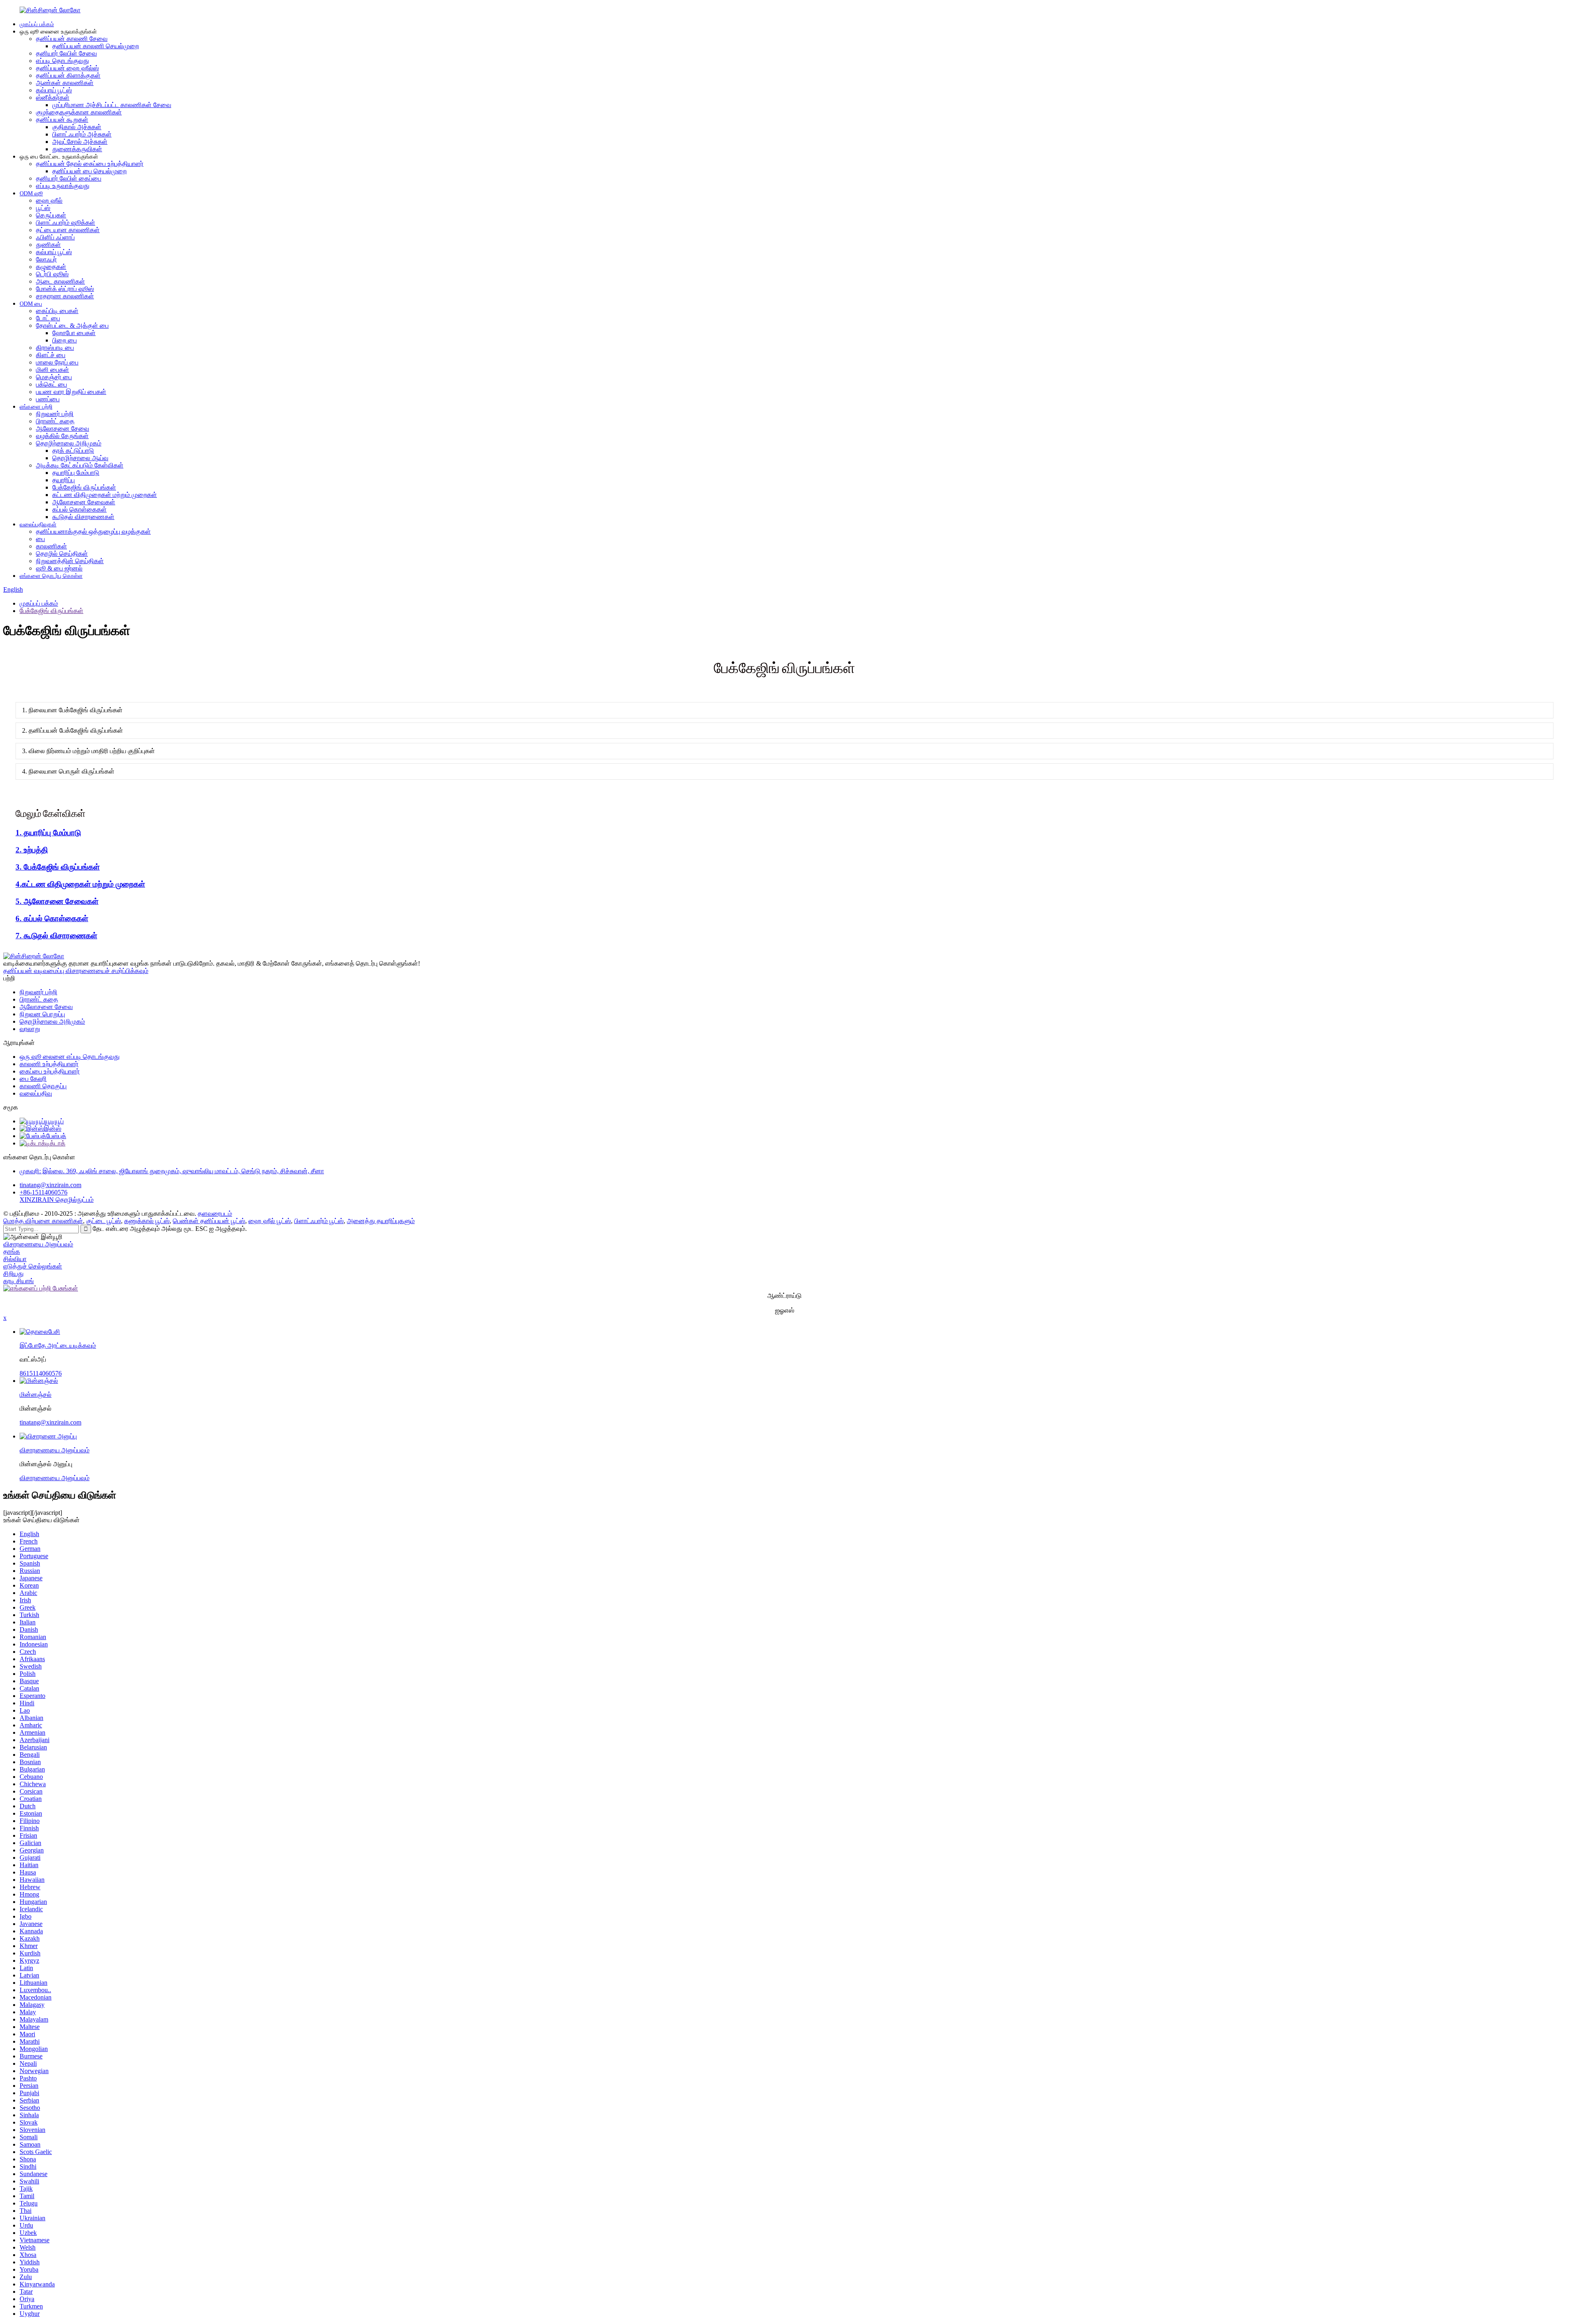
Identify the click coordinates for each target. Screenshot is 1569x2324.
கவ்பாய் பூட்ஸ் (54, 90)
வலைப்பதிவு (36, 1093)
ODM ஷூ (31, 193)
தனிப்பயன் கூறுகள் (62, 120)
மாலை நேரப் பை (57, 362)
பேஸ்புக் (56, 1136)
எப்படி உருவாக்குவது (63, 186)
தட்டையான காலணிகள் (68, 230)
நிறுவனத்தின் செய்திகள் (70, 561)
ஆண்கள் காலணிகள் (65, 83)
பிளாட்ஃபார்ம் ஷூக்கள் (66, 223)
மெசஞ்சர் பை (54, 377)
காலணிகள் (51, 546)
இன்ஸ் (53, 1128)
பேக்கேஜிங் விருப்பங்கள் (84, 487)
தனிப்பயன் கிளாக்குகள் (68, 75)
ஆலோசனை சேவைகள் (84, 502)
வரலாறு (30, 1029)
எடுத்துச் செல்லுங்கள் (33, 1266)
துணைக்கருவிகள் (77, 149)
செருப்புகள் (51, 215)
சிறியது (13, 1274)
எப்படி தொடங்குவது (63, 61)
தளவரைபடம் (215, 1213)
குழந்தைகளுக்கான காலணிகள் (79, 112)
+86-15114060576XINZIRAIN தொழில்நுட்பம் (57, 1196)
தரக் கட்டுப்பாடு (73, 451)
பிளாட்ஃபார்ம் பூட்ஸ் (319, 1221)
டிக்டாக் (56, 1143)
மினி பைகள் (53, 370)
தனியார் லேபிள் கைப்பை (69, 178)
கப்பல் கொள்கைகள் (79, 509)
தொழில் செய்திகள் (62, 554)
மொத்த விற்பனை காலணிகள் (43, 1221)
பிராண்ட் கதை (55, 421)
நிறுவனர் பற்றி (55, 414)
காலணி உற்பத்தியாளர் (49, 1064)
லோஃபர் (46, 259)
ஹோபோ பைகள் (74, 333)
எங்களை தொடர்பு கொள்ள (51, 576)
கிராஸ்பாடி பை (55, 348)
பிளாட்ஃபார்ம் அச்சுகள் (82, 134)
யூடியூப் (54, 1121)
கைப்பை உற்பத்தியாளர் (50, 1071)
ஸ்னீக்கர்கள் (53, 97)
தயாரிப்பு (64, 480)
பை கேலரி (33, 1079)
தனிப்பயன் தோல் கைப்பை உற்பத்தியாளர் (90, 164)
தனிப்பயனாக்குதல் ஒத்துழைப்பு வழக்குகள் (93, 531)
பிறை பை (65, 340)
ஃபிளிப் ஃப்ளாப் (55, 237)
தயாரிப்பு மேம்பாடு (76, 473)
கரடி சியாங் (19, 1281)
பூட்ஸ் (43, 208)
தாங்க (12, 1251)
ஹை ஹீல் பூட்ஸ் (270, 1221)
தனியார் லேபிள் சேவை (66, 53)
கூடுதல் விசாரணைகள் (83, 517)
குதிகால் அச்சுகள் (77, 127)
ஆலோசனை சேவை (63, 428)
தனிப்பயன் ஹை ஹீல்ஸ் (67, 68)
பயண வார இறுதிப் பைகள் (71, 392)
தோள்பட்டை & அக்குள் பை (72, 325)
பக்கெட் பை (51, 384)
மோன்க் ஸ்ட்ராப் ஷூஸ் (65, 289)
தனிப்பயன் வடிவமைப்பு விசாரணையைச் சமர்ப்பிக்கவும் (76, 971)
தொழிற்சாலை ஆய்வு (80, 458)
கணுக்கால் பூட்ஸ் (147, 1221)
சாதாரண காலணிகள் (65, 296)
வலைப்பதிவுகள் (38, 525)
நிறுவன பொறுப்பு (42, 1014)
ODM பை (31, 304)
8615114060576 (41, 1373)
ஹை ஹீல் (49, 200)
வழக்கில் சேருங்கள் (62, 436)
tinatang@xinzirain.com (50, 1185)
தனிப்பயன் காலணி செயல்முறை (96, 46)
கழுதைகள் (51, 267)
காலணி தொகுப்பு (43, 1086)
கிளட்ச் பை (51, 355)
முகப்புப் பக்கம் (37, 24)
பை (40, 539)
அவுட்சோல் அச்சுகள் (80, 142)
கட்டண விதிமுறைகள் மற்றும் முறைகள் (105, 495)
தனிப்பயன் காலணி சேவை (72, 39)
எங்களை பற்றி (36, 407)
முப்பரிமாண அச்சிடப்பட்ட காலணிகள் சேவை (112, 105)
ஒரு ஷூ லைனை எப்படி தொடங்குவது (70, 1057)
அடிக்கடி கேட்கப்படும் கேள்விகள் (80, 465)
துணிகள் (48, 245)
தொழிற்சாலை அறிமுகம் (69, 443)
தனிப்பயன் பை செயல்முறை (89, 171)
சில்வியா (15, 1259)
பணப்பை (48, 399)
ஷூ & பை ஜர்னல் (59, 568)
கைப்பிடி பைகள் (57, 311)
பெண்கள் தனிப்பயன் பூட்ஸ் (209, 1221)
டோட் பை (48, 318)
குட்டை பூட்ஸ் (104, 1221)
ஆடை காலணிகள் (60, 281)
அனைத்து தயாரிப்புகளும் (381, 1221)
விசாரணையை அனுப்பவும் (38, 1244)
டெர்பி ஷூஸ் (52, 274)
